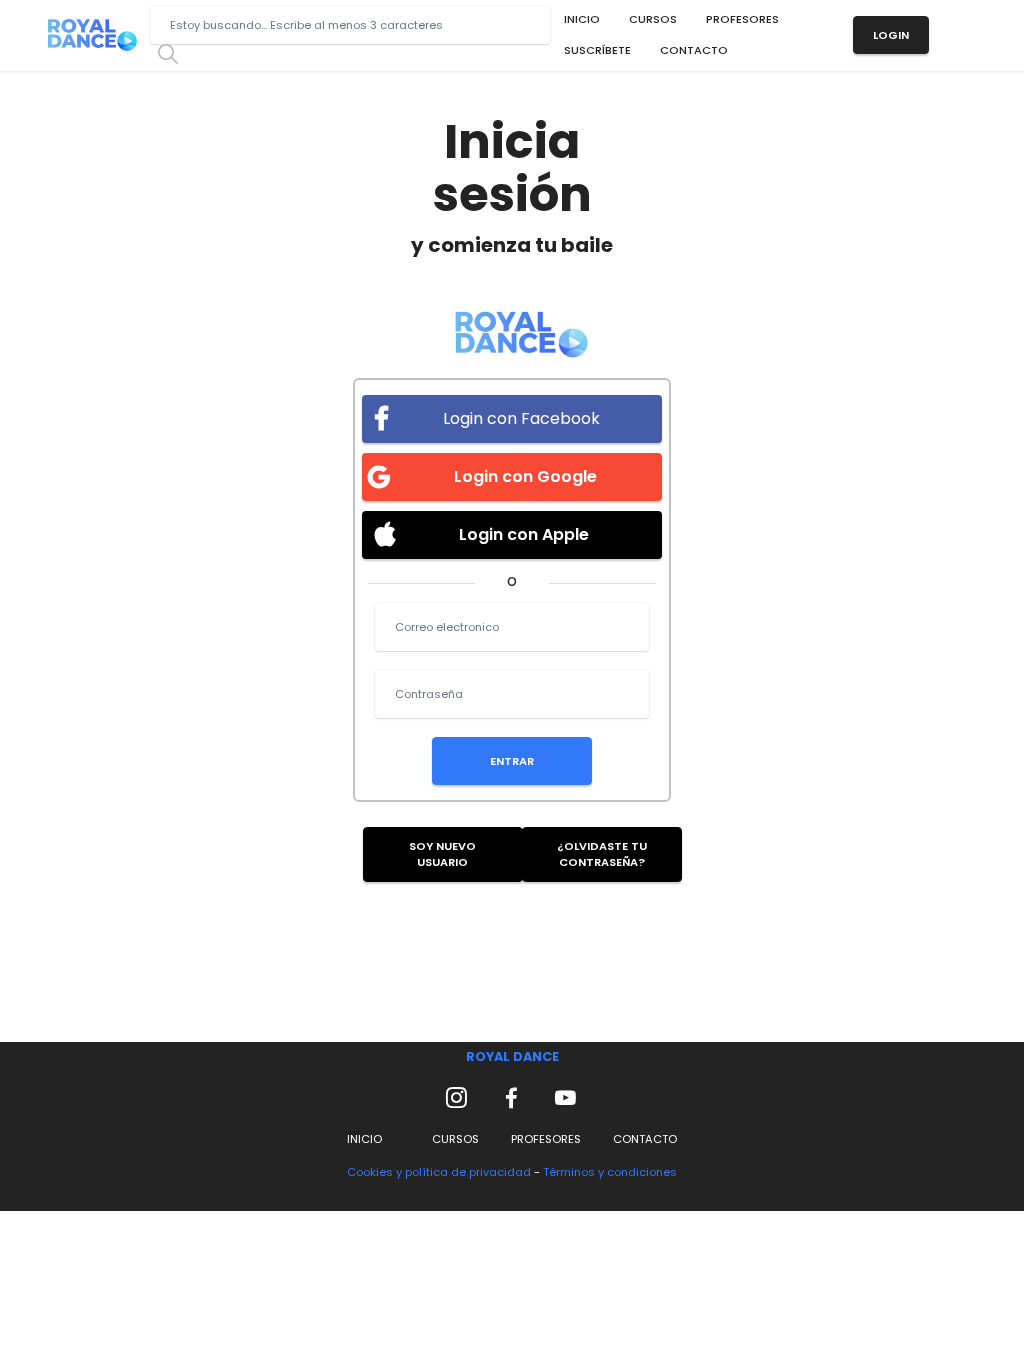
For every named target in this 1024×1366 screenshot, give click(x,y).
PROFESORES (742, 19)
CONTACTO (694, 50)
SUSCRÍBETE (597, 50)
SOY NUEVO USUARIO (442, 854)
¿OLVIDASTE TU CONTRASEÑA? (602, 854)
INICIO (582, 19)
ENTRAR (512, 761)
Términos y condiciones (610, 1172)
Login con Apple (522, 534)
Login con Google (523, 476)
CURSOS (653, 19)
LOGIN (891, 35)
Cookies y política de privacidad (440, 1172)
